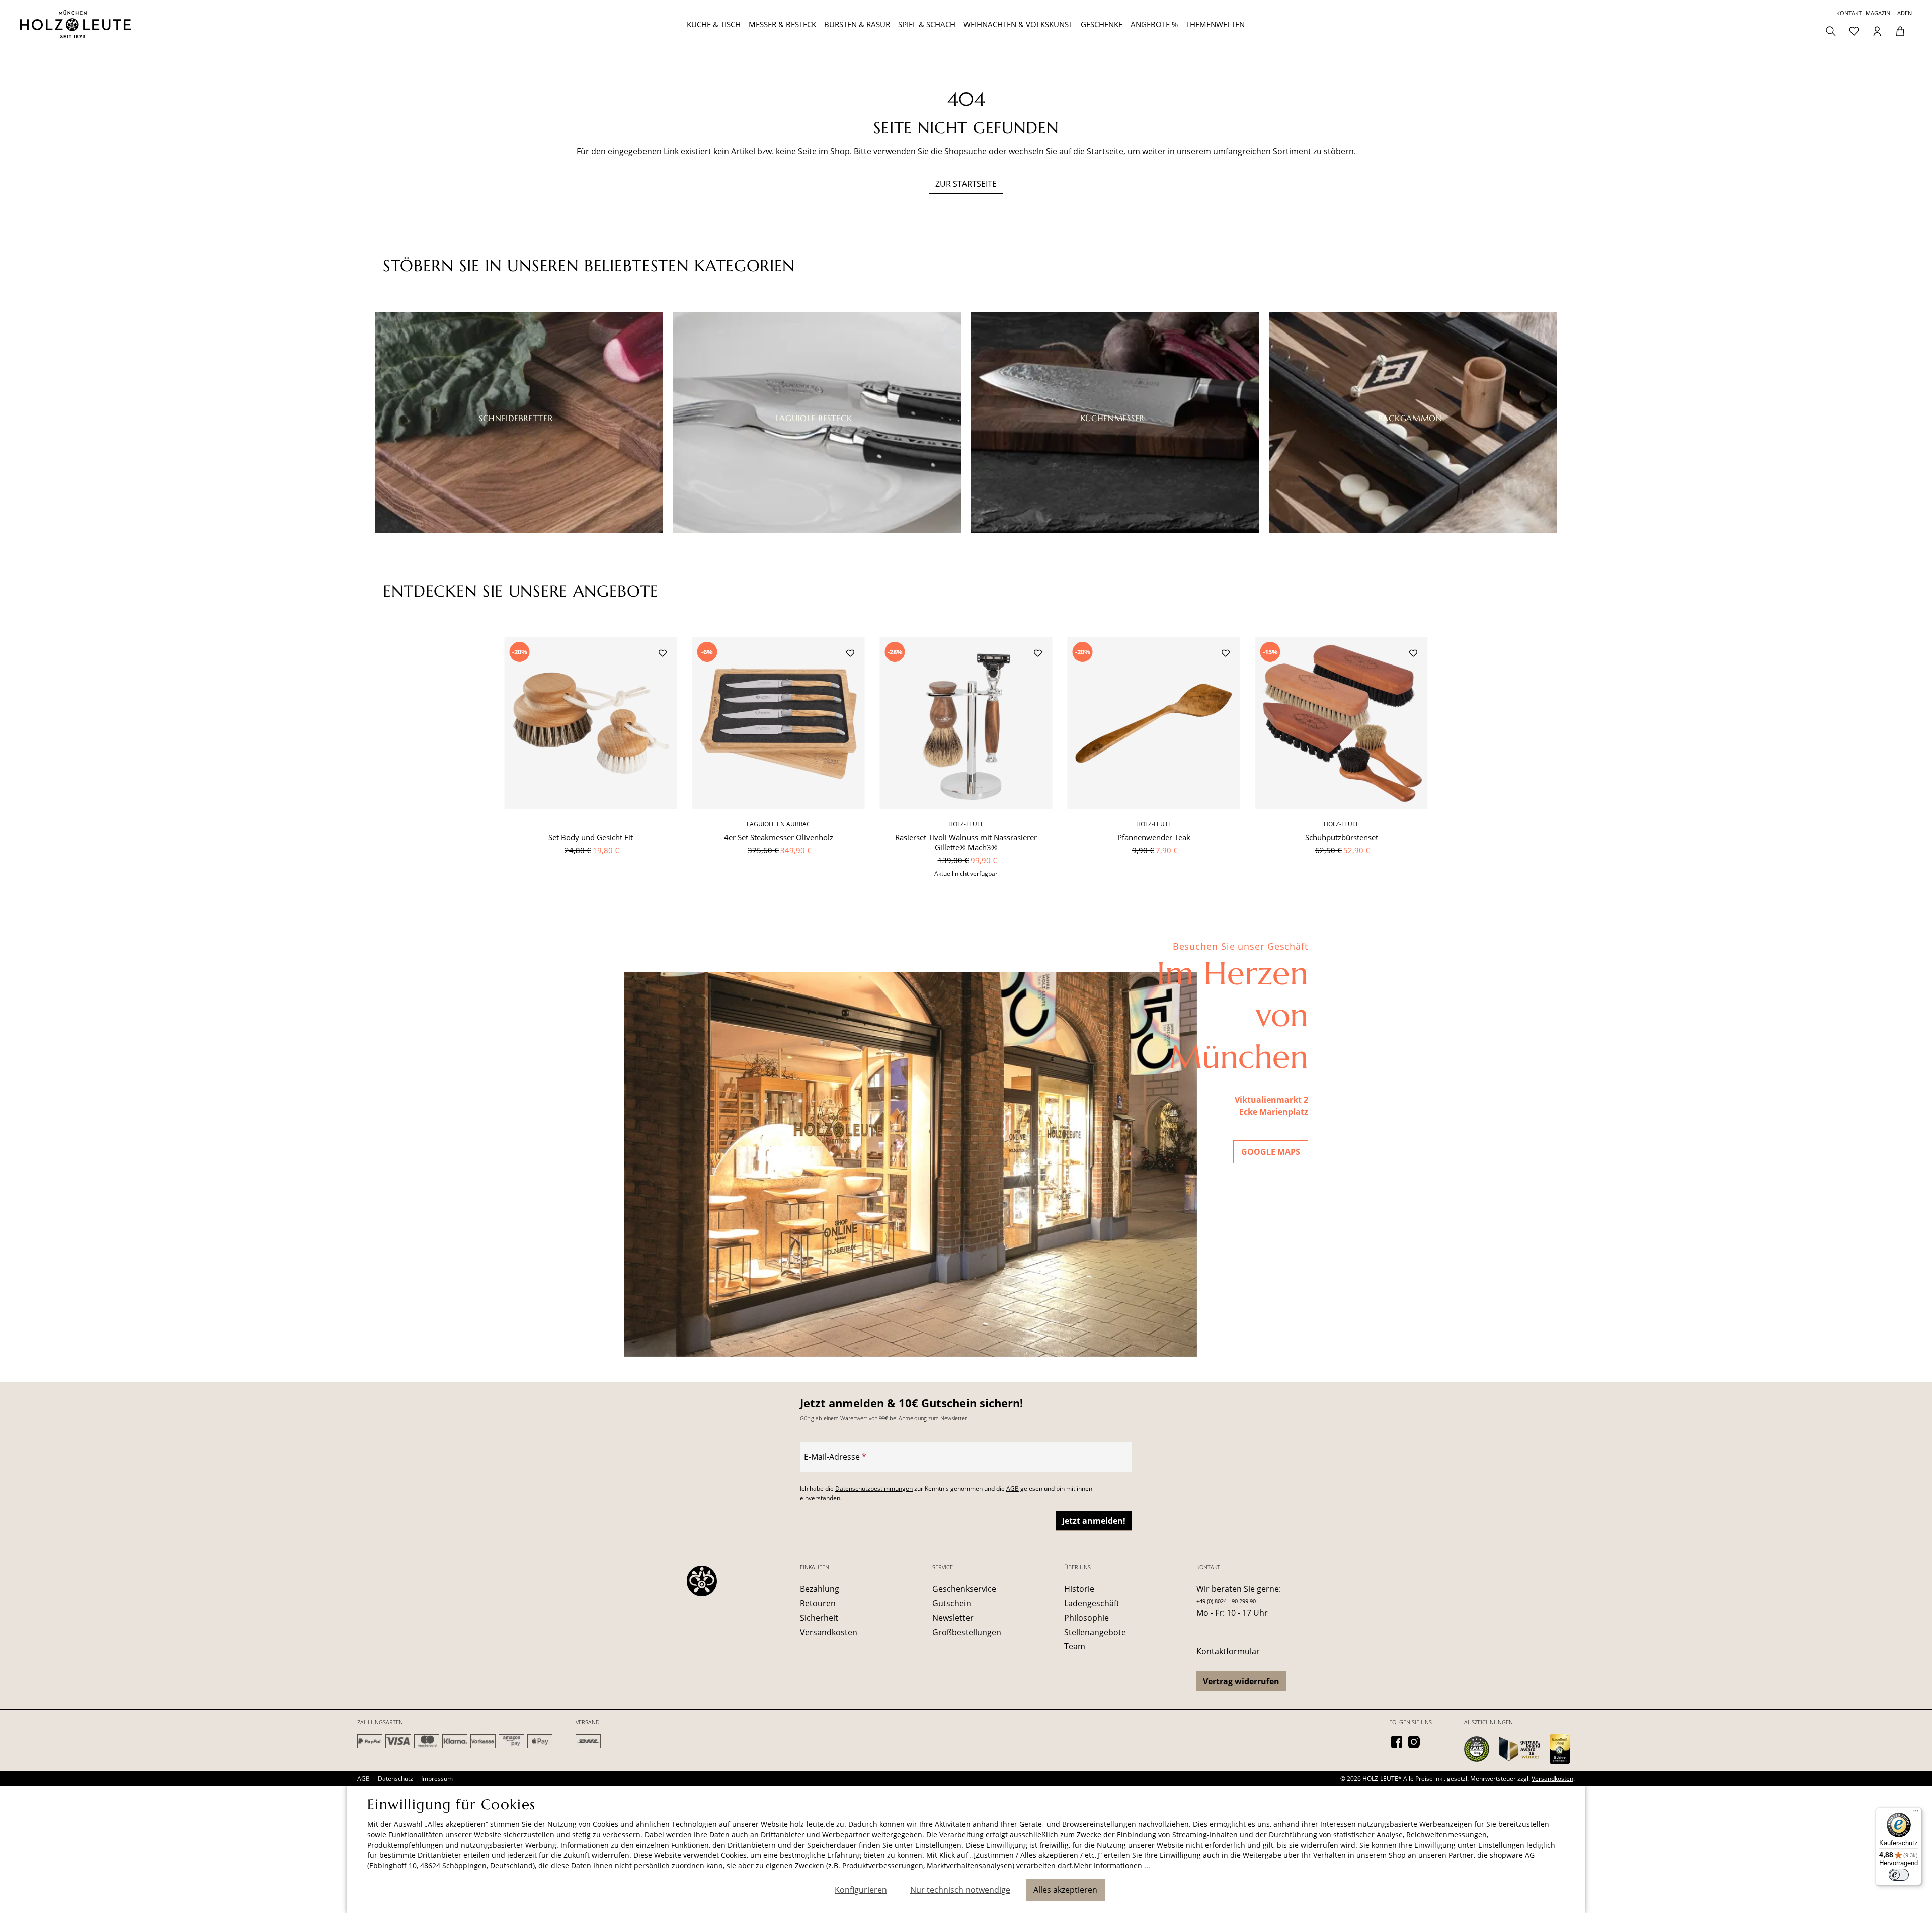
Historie (1079, 1589)
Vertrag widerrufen (1241, 1681)
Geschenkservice (964, 1589)
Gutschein (952, 1603)
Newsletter (953, 1618)
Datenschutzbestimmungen (874, 1489)
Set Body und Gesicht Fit (591, 837)
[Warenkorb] (1900, 30)
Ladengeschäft (1092, 1603)
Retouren (818, 1603)
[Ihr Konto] (1877, 30)
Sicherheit (819, 1618)
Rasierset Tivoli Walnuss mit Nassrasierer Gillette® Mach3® (966, 842)
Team (1075, 1646)
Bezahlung (820, 1589)
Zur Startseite (966, 184)
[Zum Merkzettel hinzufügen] (663, 654)
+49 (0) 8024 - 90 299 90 (1226, 1601)
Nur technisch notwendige (960, 1890)
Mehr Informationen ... (1112, 1865)
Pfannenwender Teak (1154, 837)
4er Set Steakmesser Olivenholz (779, 837)
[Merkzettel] (1854, 30)
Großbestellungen (967, 1632)
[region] (966, 763)
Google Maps (1271, 1152)
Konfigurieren (861, 1890)
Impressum (437, 1778)
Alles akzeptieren (1065, 1890)
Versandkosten (829, 1632)
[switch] (1899, 1875)
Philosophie (1086, 1618)
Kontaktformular (1228, 1651)
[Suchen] (1831, 30)
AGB (1013, 1489)
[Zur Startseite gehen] (178, 24)
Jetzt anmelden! (1094, 1521)
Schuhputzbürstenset (1342, 837)
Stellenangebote (1095, 1632)
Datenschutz (395, 1778)
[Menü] (1916, 1813)
